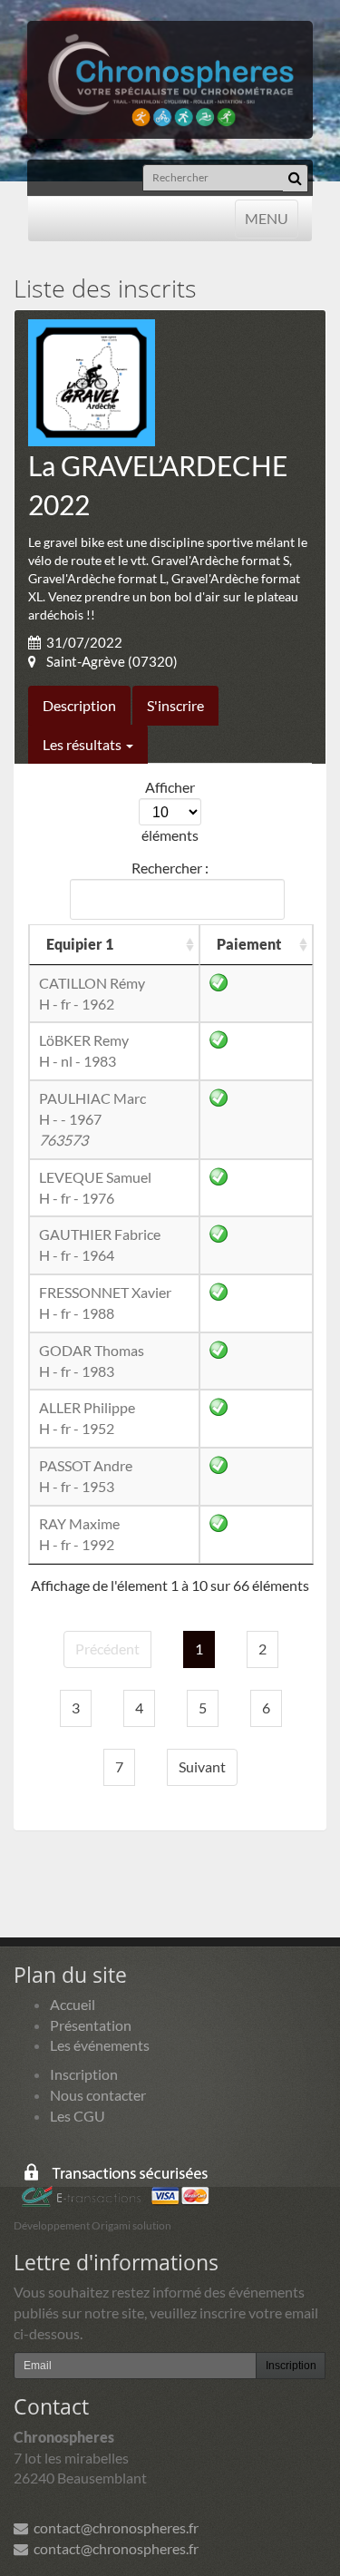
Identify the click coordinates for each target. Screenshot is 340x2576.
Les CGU (78, 2116)
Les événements (100, 2045)
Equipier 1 (80, 944)
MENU (266, 218)
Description (79, 705)
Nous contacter (98, 2095)
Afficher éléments (170, 811)
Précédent (107, 1649)
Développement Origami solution (92, 2225)
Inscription (84, 2074)
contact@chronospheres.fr (113, 2527)
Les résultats (83, 744)
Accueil (73, 2004)
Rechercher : (170, 868)
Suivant (202, 1766)
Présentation (91, 2025)
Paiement (249, 944)
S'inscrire (175, 705)
